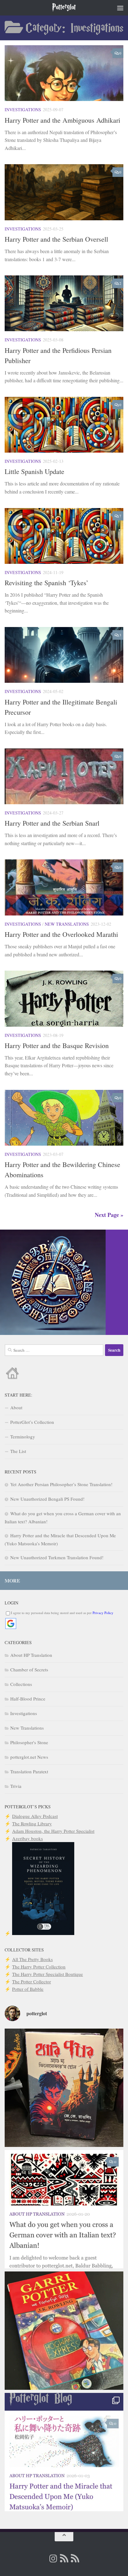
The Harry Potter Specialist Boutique (48, 1974)
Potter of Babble (28, 1989)
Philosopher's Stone (29, 1742)
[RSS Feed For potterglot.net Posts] (64, 2558)
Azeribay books (27, 1838)
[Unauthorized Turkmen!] (64, 2331)
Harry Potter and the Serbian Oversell (56, 239)
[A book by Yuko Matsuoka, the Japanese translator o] (64, 2452)
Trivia (16, 1786)
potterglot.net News (29, 1757)
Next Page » (109, 1215)
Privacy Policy (103, 1613)
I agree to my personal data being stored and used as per (62, 1613)
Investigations (23, 110)
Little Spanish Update (34, 471)
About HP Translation (31, 1655)
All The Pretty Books (32, 1959)
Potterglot (64, 8)
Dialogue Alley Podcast (35, 1816)
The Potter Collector (32, 1981)
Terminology (23, 1437)
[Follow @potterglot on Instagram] (53, 2559)
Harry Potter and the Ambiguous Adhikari (62, 120)
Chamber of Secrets (29, 1670)
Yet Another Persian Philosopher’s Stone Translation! (61, 1484)
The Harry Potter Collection (39, 1967)
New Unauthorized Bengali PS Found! (47, 1499)
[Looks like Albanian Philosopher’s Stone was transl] (64, 2209)
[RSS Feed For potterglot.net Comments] (75, 2558)
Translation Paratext (29, 1771)
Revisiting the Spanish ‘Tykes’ (46, 583)
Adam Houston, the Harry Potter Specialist (53, 1831)
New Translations (67, 924)
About (16, 1407)
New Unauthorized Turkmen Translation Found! (57, 1557)
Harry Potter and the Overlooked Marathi (61, 934)
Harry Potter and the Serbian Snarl (52, 823)
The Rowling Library (32, 1823)
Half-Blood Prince (28, 1699)
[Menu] (120, 8)
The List (18, 1451)
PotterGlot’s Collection (32, 1422)
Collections (21, 1684)
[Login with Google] (11, 1624)
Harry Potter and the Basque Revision (57, 1045)
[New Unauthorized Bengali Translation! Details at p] (64, 2088)
